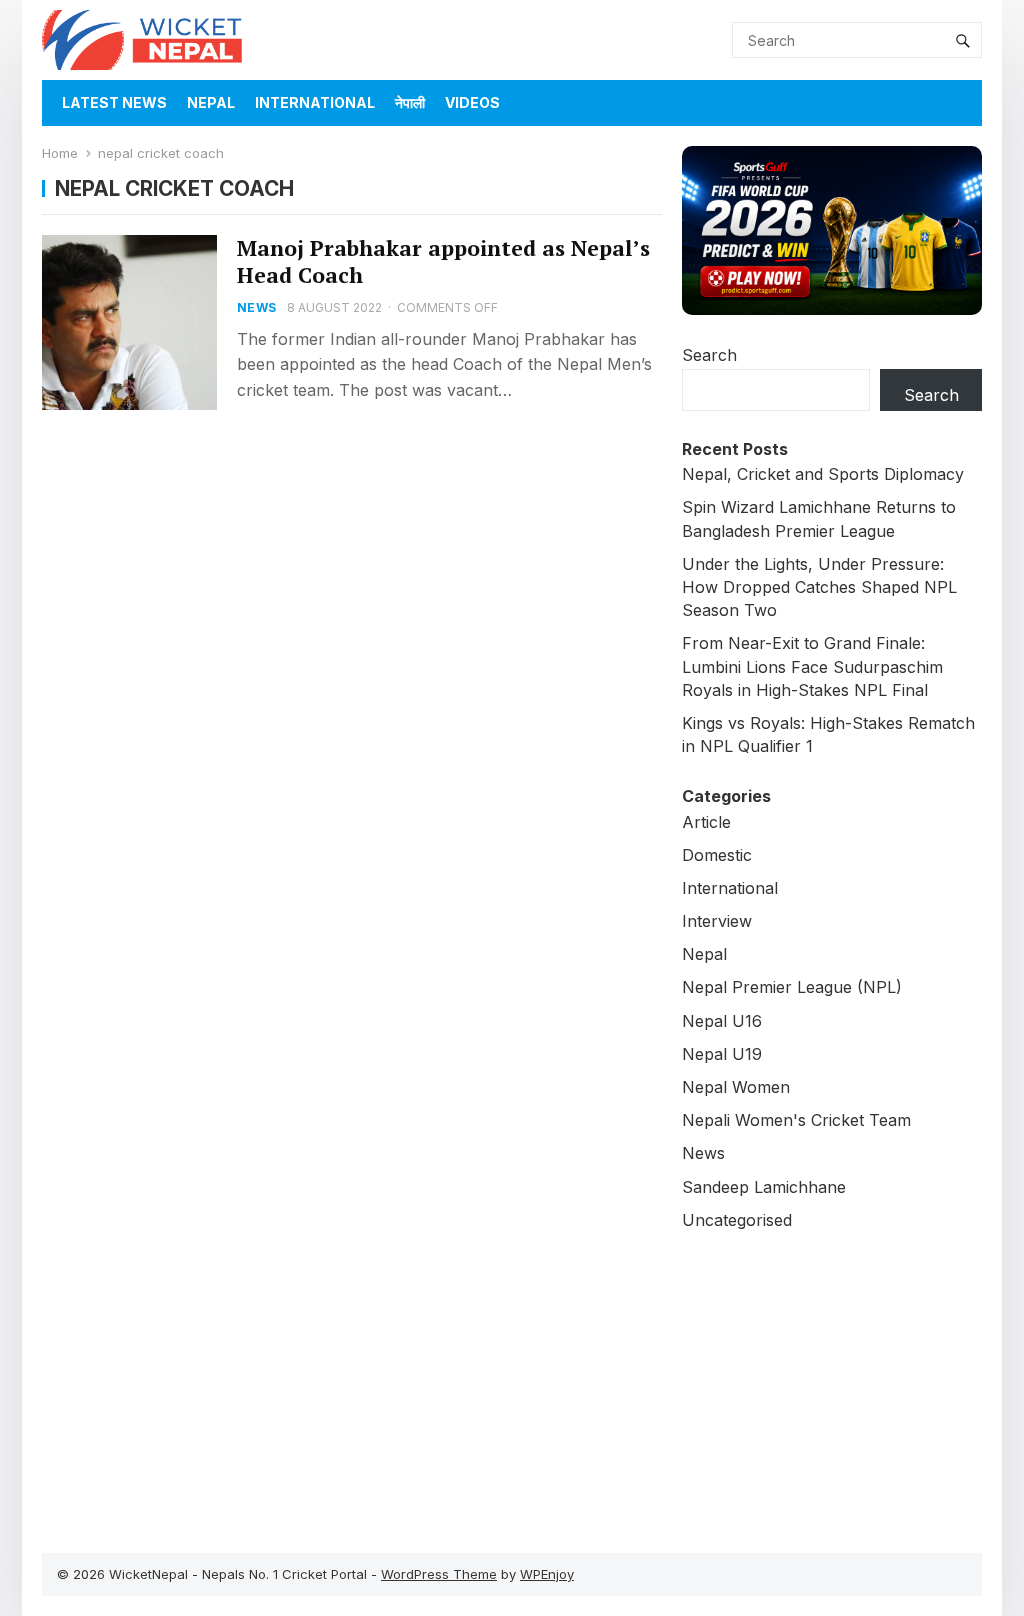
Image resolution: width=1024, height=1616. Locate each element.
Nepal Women (736, 1087)
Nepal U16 (722, 1021)
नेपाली (410, 102)
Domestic (717, 855)
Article (706, 822)
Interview (717, 921)
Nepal (211, 102)
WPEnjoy (547, 1574)
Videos (472, 102)
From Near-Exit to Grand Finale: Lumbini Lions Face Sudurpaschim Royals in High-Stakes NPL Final (812, 666)
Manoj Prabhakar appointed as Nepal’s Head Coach (443, 261)
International (315, 102)
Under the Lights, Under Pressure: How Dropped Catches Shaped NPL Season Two (819, 587)
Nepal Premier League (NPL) (792, 987)
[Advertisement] (832, 1382)
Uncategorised (737, 1220)
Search (709, 355)
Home (60, 153)
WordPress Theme (439, 1574)
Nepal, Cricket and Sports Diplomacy (823, 474)
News (256, 307)
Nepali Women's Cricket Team (796, 1120)
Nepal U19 (722, 1054)
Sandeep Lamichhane (764, 1187)
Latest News (114, 102)
